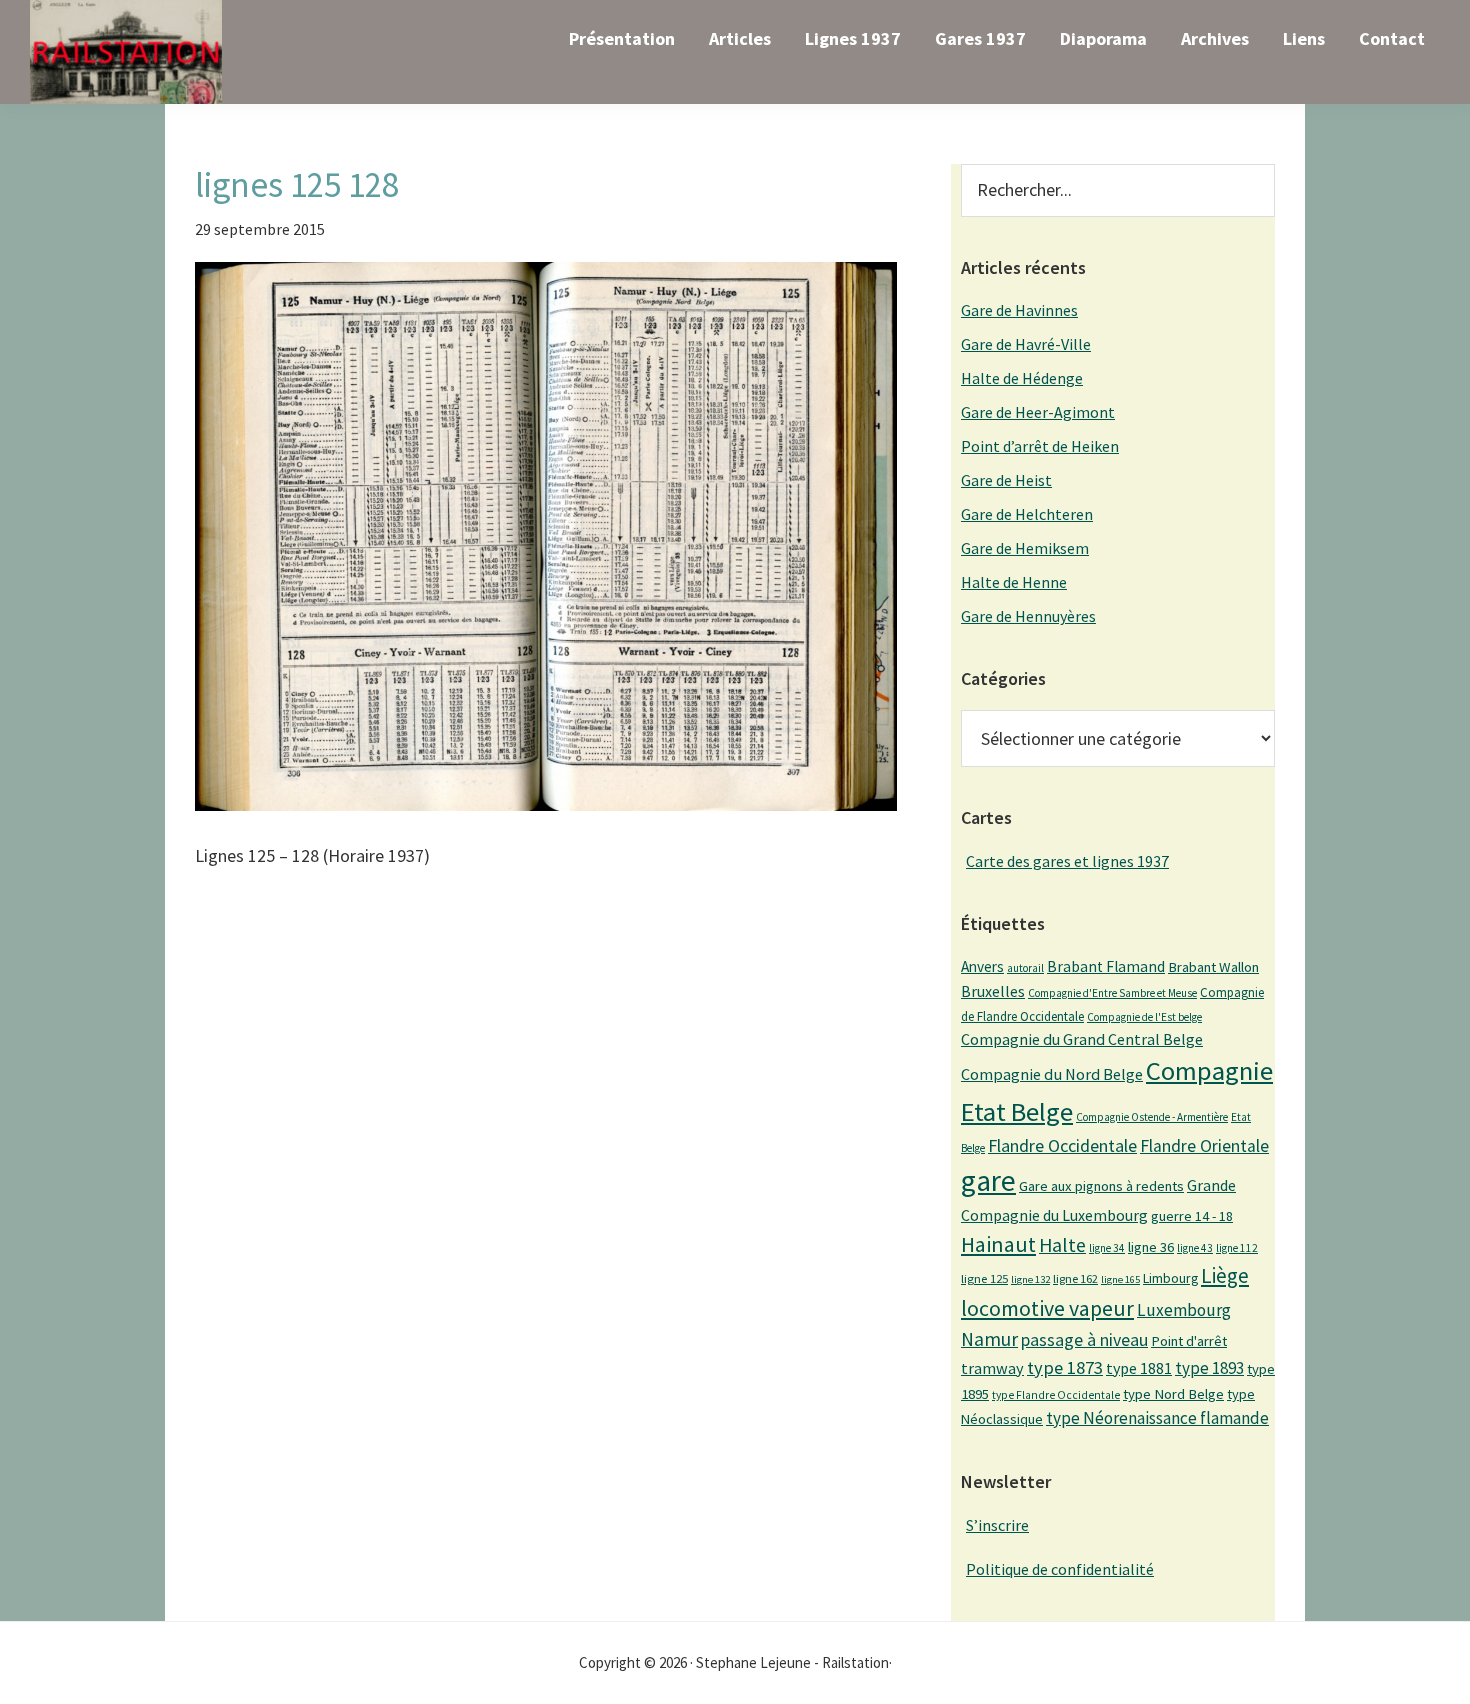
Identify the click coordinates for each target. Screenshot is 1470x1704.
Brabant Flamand (1106, 966)
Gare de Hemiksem (1025, 548)
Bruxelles (993, 991)
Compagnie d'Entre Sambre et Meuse (1112, 993)
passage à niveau (1084, 1339)
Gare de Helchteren (1027, 514)
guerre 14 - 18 (1192, 1216)
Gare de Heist (1006, 480)
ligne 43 (1195, 1248)
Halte (1062, 1244)
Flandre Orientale (1204, 1146)
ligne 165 (1120, 1279)
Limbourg (1170, 1278)
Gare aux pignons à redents (1101, 1186)
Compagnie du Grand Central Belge (1082, 1039)
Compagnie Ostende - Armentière (1152, 1117)
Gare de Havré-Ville (1026, 344)
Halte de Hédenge (1022, 378)
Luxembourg (1184, 1310)
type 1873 (1065, 1367)
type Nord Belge (1173, 1394)
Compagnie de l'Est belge (1144, 1017)
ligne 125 (984, 1278)
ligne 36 (1151, 1247)
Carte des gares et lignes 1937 (1067, 861)
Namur (989, 1339)
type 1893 (1209, 1368)
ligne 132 (1030, 1279)
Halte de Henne (1014, 582)
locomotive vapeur (1047, 1308)
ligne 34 (1107, 1248)
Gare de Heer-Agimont (1038, 412)
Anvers (982, 966)
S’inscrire (997, 1525)
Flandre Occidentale (1062, 1145)
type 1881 (1139, 1368)
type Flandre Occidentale (1056, 1395)
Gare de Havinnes (1019, 310)
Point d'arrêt (1189, 1341)
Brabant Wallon (1213, 967)
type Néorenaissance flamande (1157, 1418)
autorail (1025, 968)
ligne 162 (1075, 1278)
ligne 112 (1237, 1248)
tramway (992, 1368)
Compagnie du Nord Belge (1052, 1074)
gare (988, 1180)
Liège (1225, 1275)
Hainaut (998, 1244)
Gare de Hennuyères (1028, 616)
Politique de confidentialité (1060, 1569)
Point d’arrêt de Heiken (1040, 446)
